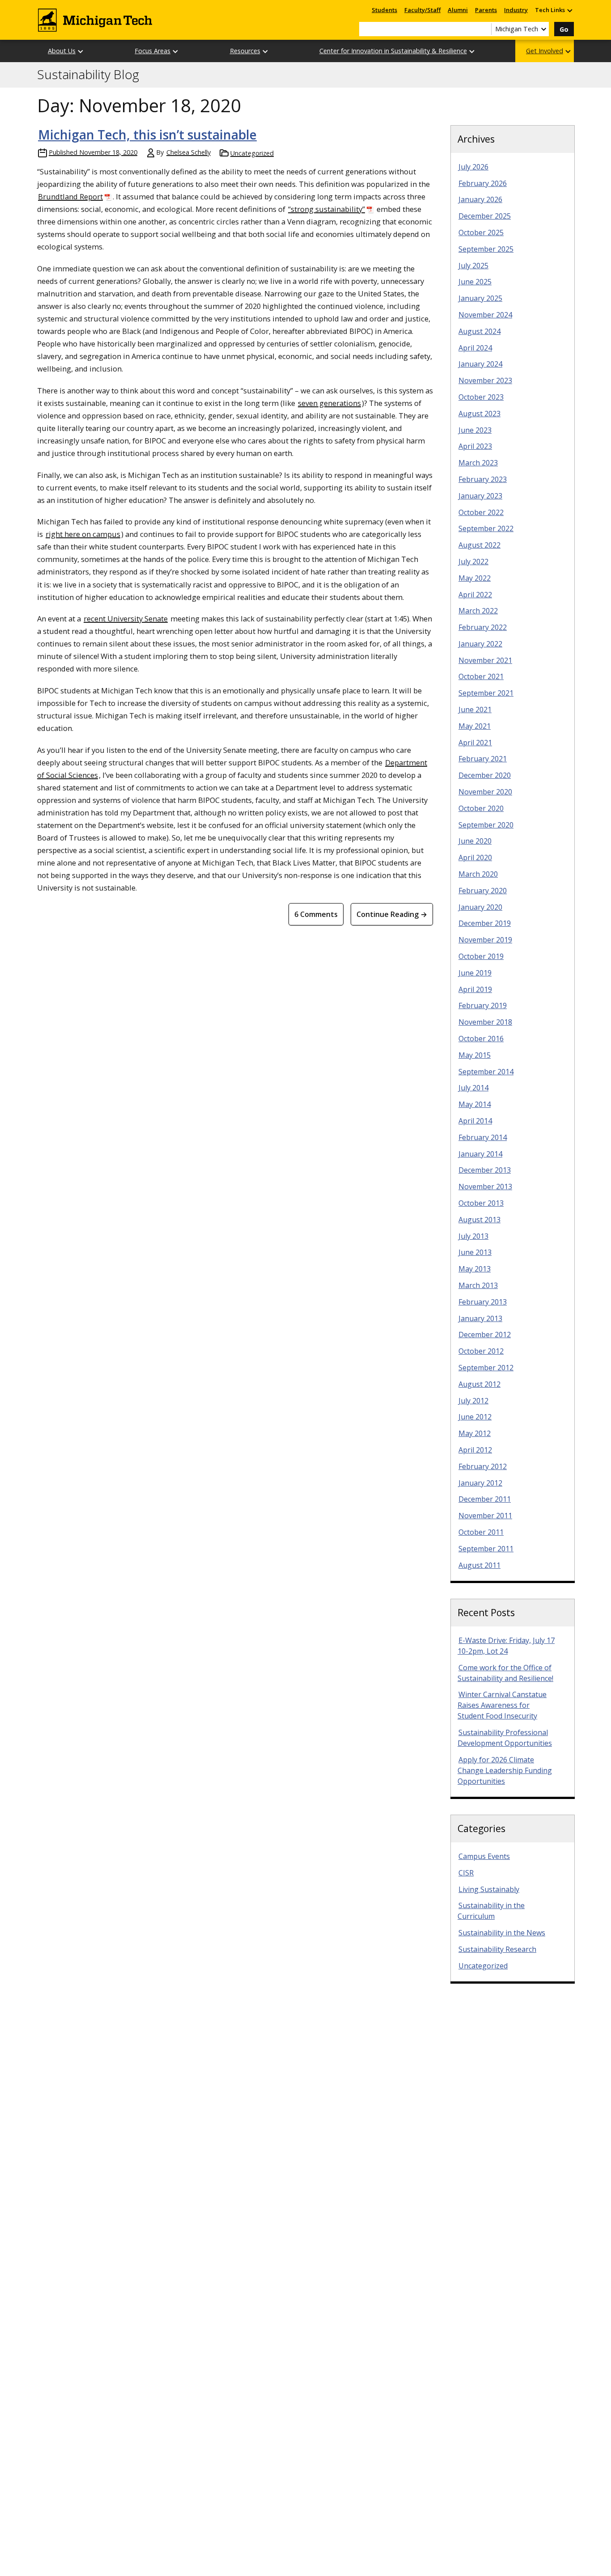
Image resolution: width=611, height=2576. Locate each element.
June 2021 (475, 709)
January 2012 (480, 1483)
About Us (62, 51)
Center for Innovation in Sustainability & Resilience (393, 51)
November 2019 (485, 940)
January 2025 (480, 298)
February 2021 (483, 759)
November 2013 (485, 1187)
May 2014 (475, 1104)
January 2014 (480, 1154)
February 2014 (483, 1137)
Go (564, 29)
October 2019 (481, 956)
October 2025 (481, 232)
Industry (516, 10)
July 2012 (473, 1401)
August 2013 (479, 1220)
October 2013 (481, 1203)
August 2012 (479, 1384)
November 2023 (485, 380)
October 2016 (481, 1039)
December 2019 (485, 923)
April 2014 (475, 1121)
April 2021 (475, 743)
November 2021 (485, 660)
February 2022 (483, 627)
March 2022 (478, 611)
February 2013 (483, 1302)
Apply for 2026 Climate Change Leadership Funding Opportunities (505, 1770)
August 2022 (479, 545)
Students (384, 10)
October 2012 (481, 1351)
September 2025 (486, 249)
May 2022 (475, 578)
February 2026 (483, 183)
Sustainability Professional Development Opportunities (505, 1738)
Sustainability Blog (88, 75)
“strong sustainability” (327, 209)
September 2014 (486, 1072)
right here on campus (83, 534)
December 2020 (485, 775)
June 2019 (475, 973)
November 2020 (485, 792)
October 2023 (481, 397)
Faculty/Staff (422, 10)
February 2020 (483, 891)
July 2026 (473, 167)
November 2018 (485, 1022)
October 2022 (481, 512)
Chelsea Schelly (189, 152)
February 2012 (483, 1466)
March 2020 (478, 874)
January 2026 (480, 199)
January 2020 (480, 907)
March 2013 (478, 1285)
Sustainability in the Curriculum (491, 1911)
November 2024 (485, 315)
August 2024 (479, 331)
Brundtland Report (70, 196)
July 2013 (473, 1236)
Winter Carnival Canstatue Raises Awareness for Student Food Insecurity (502, 1705)
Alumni (458, 10)
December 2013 (485, 1170)
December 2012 (485, 1334)
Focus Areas (153, 51)
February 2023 (483, 479)
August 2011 (479, 1565)
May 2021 (475, 726)
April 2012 (475, 1450)
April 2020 (475, 857)
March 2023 (478, 463)
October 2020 (481, 808)
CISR (466, 1873)
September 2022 (486, 528)
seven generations (329, 403)
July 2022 (473, 562)
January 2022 (480, 644)
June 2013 (475, 1252)
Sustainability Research (497, 1949)
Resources (245, 51)
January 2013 (480, 1318)
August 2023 (479, 414)
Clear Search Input (484, 29)
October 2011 (481, 1532)
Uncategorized (252, 153)
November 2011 (485, 1516)
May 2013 (475, 1269)
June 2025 (475, 282)
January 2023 (480, 496)
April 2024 (475, 348)
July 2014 (473, 1088)
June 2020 (475, 841)
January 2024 (480, 364)
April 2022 (475, 595)
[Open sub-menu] (569, 10)
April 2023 (475, 446)
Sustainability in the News (502, 1933)
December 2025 (485, 216)
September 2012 (486, 1368)
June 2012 (475, 1417)
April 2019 (475, 989)
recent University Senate (126, 619)
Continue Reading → (392, 914)
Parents (486, 10)
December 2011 (485, 1499)
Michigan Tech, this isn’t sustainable (147, 135)
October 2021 (481, 676)
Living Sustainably (489, 1889)
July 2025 (473, 266)
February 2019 (483, 1005)
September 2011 (486, 1549)
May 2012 (475, 1433)
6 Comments (316, 914)
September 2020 (486, 825)
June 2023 (475, 430)
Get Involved (545, 51)
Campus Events (484, 1856)
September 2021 (486, 693)
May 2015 (475, 1055)
